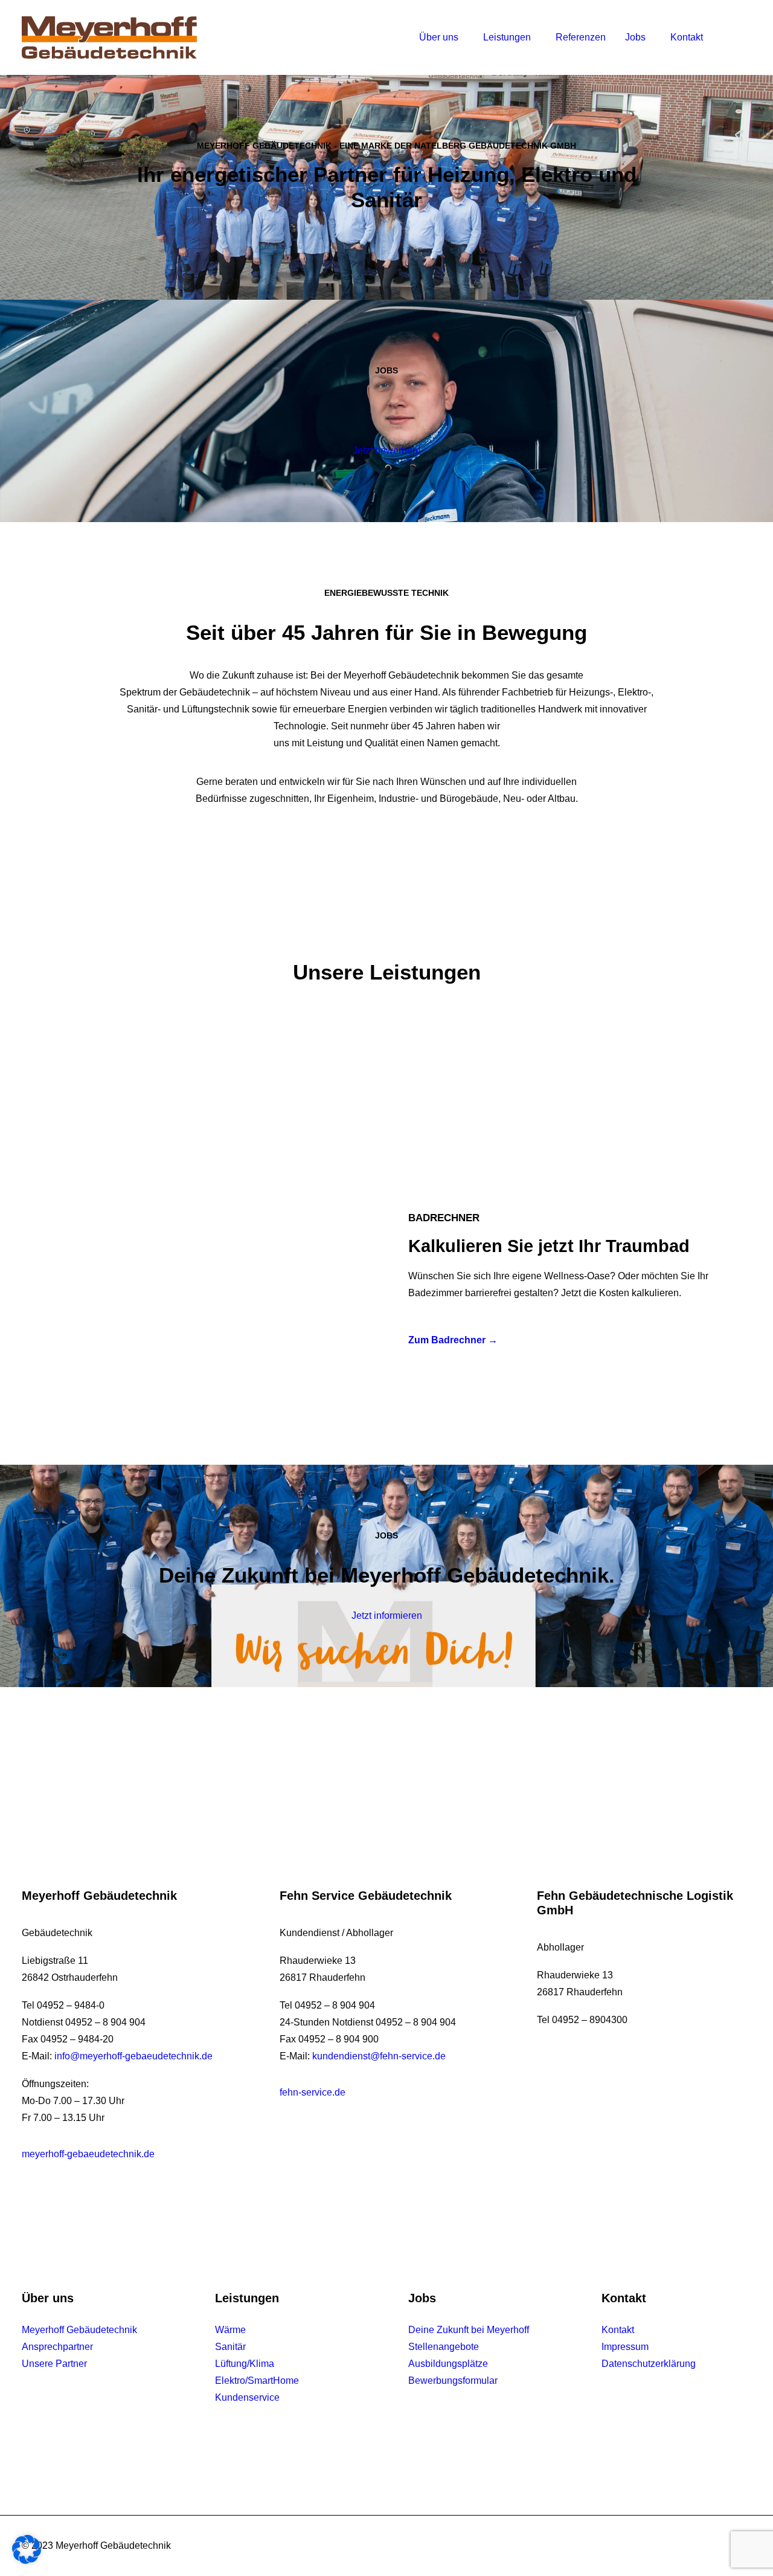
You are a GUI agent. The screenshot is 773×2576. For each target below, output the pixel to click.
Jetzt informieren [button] (387, 1616)
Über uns (439, 37)
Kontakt (687, 37)
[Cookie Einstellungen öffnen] (27, 2561)
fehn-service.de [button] (313, 2092)
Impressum (625, 2347)
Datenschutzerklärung (649, 2364)
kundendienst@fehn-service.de (379, 2056)
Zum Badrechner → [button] (453, 1340)
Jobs (635, 37)
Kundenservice (247, 2397)
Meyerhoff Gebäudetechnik (79, 2330)
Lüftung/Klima (245, 2364)
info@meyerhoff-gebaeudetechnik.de (133, 2056)
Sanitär (230, 2347)
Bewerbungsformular (453, 2381)
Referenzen (581, 37)
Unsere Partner (54, 2364)
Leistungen (507, 37)
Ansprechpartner (57, 2347)
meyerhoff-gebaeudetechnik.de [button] (88, 2154)
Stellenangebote (444, 2347)
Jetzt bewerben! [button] (386, 450)
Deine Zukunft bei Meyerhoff (469, 2330)
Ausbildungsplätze (448, 2364)
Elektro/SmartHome (257, 2381)
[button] (727, 37)
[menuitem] (441, 37)
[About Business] (204, 1279)
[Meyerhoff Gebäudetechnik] (109, 37)
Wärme (230, 2330)
